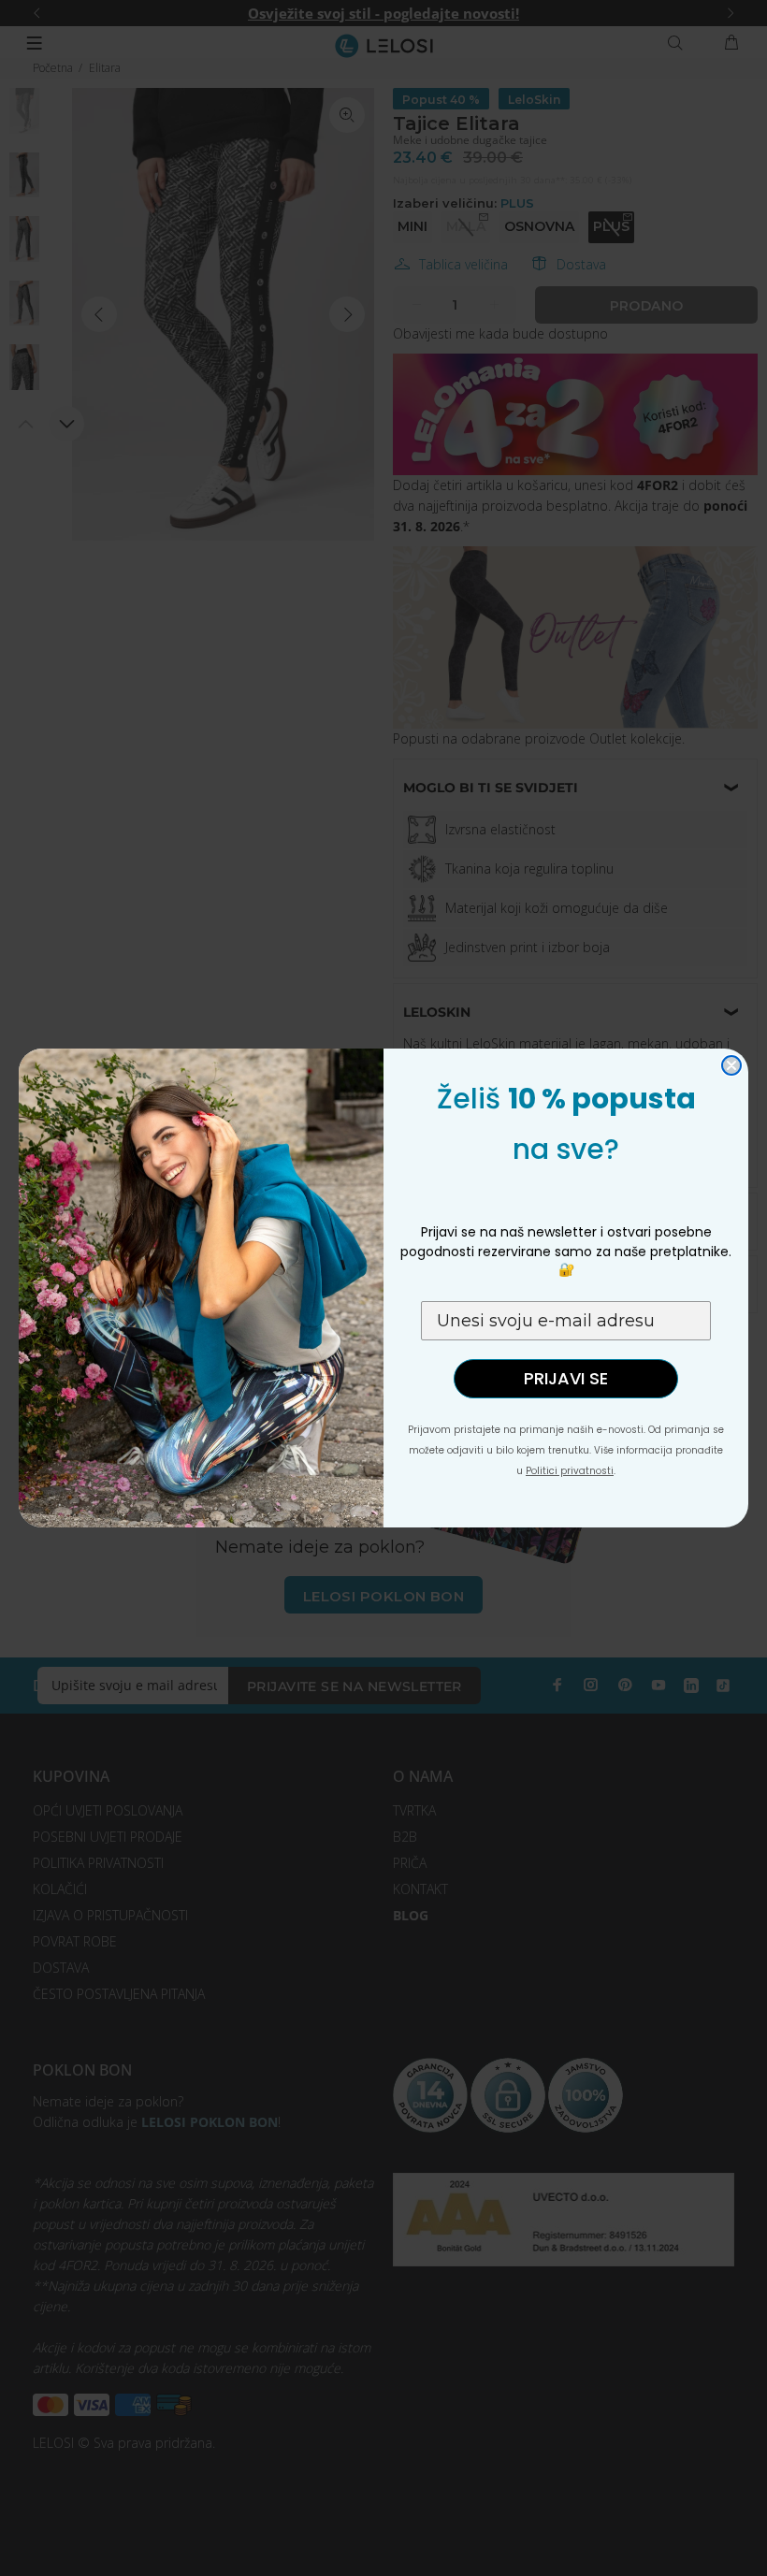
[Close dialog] (731, 1065)
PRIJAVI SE (566, 1378)
